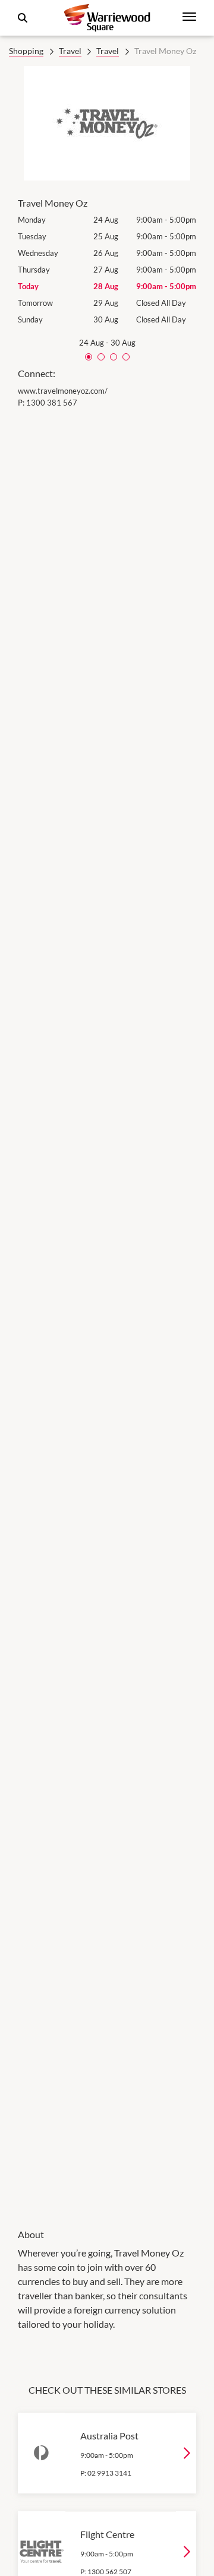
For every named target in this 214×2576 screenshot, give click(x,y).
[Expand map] (107, 1310)
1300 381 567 (52, 403)
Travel (70, 51)
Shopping (26, 51)
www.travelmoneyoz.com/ (63, 391)
